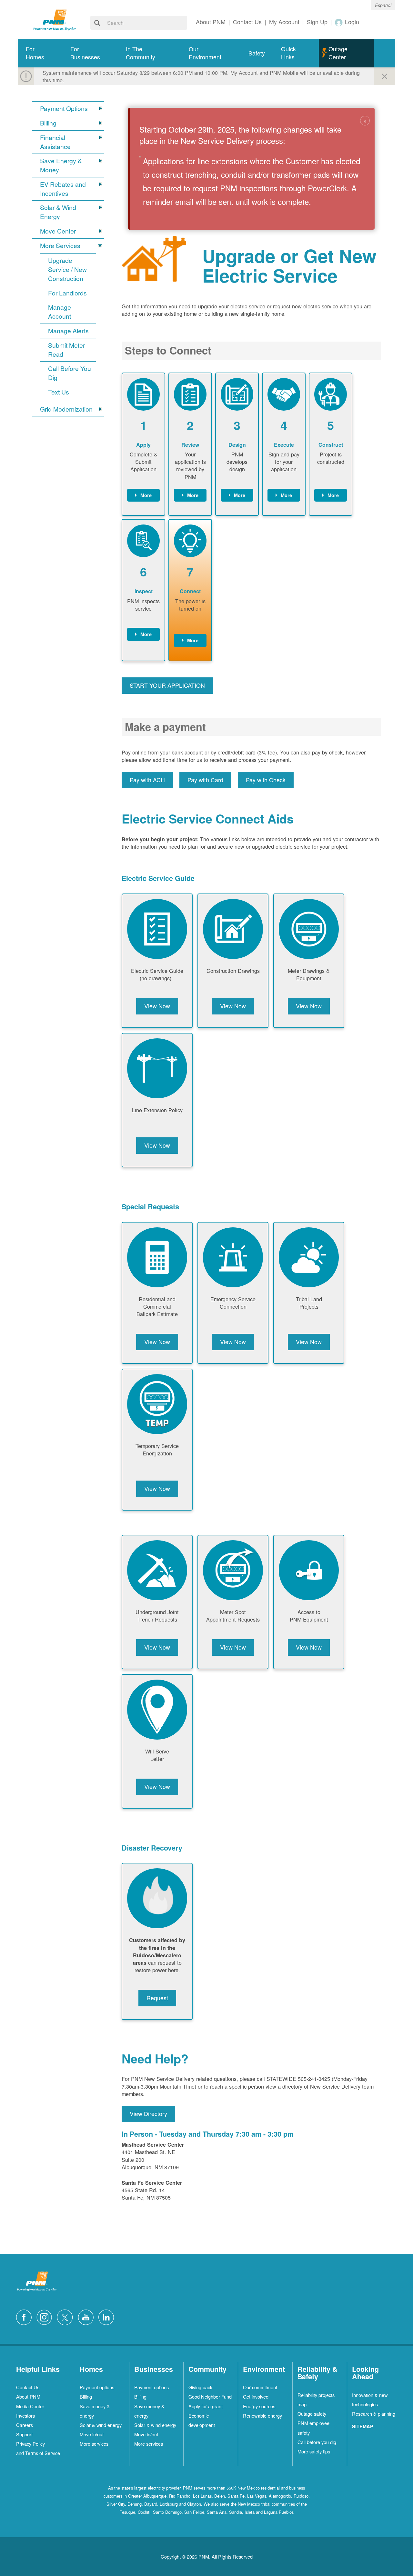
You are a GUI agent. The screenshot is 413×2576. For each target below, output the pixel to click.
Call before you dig (317, 2442)
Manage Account (60, 312)
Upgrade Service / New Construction (67, 270)
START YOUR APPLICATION (167, 685)
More (146, 495)
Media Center (30, 2406)
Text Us (59, 392)
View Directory (148, 2114)
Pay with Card (205, 780)
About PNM (28, 2396)
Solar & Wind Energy (58, 212)
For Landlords (67, 293)
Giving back (200, 2387)
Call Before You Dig (70, 373)
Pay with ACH (147, 780)
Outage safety (312, 2414)
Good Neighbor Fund (210, 2396)
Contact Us (28, 2387)
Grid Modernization (66, 409)
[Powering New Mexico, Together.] (55, 19)
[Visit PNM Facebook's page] (25, 2316)
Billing (48, 123)
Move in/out (92, 2434)
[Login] (339, 22)
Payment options (97, 2387)
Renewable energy (262, 2416)
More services (94, 2444)
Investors (25, 2416)
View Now (157, 1006)
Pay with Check (266, 780)
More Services (60, 246)
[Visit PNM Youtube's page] (87, 2316)
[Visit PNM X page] (67, 2316)
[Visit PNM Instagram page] (46, 2316)
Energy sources (259, 2406)
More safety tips (314, 2451)
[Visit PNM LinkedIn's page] (108, 2316)
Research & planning (374, 2414)
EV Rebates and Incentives (63, 189)
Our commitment (260, 2387)
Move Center (58, 231)
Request (157, 1998)
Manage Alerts (68, 331)
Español (383, 5)
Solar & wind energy (101, 2425)
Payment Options (64, 109)
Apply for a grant (206, 2406)
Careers (25, 2425)
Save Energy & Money (61, 165)
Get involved (256, 2396)
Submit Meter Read (66, 350)
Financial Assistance (55, 142)
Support (24, 2434)
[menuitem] (40, 53)
